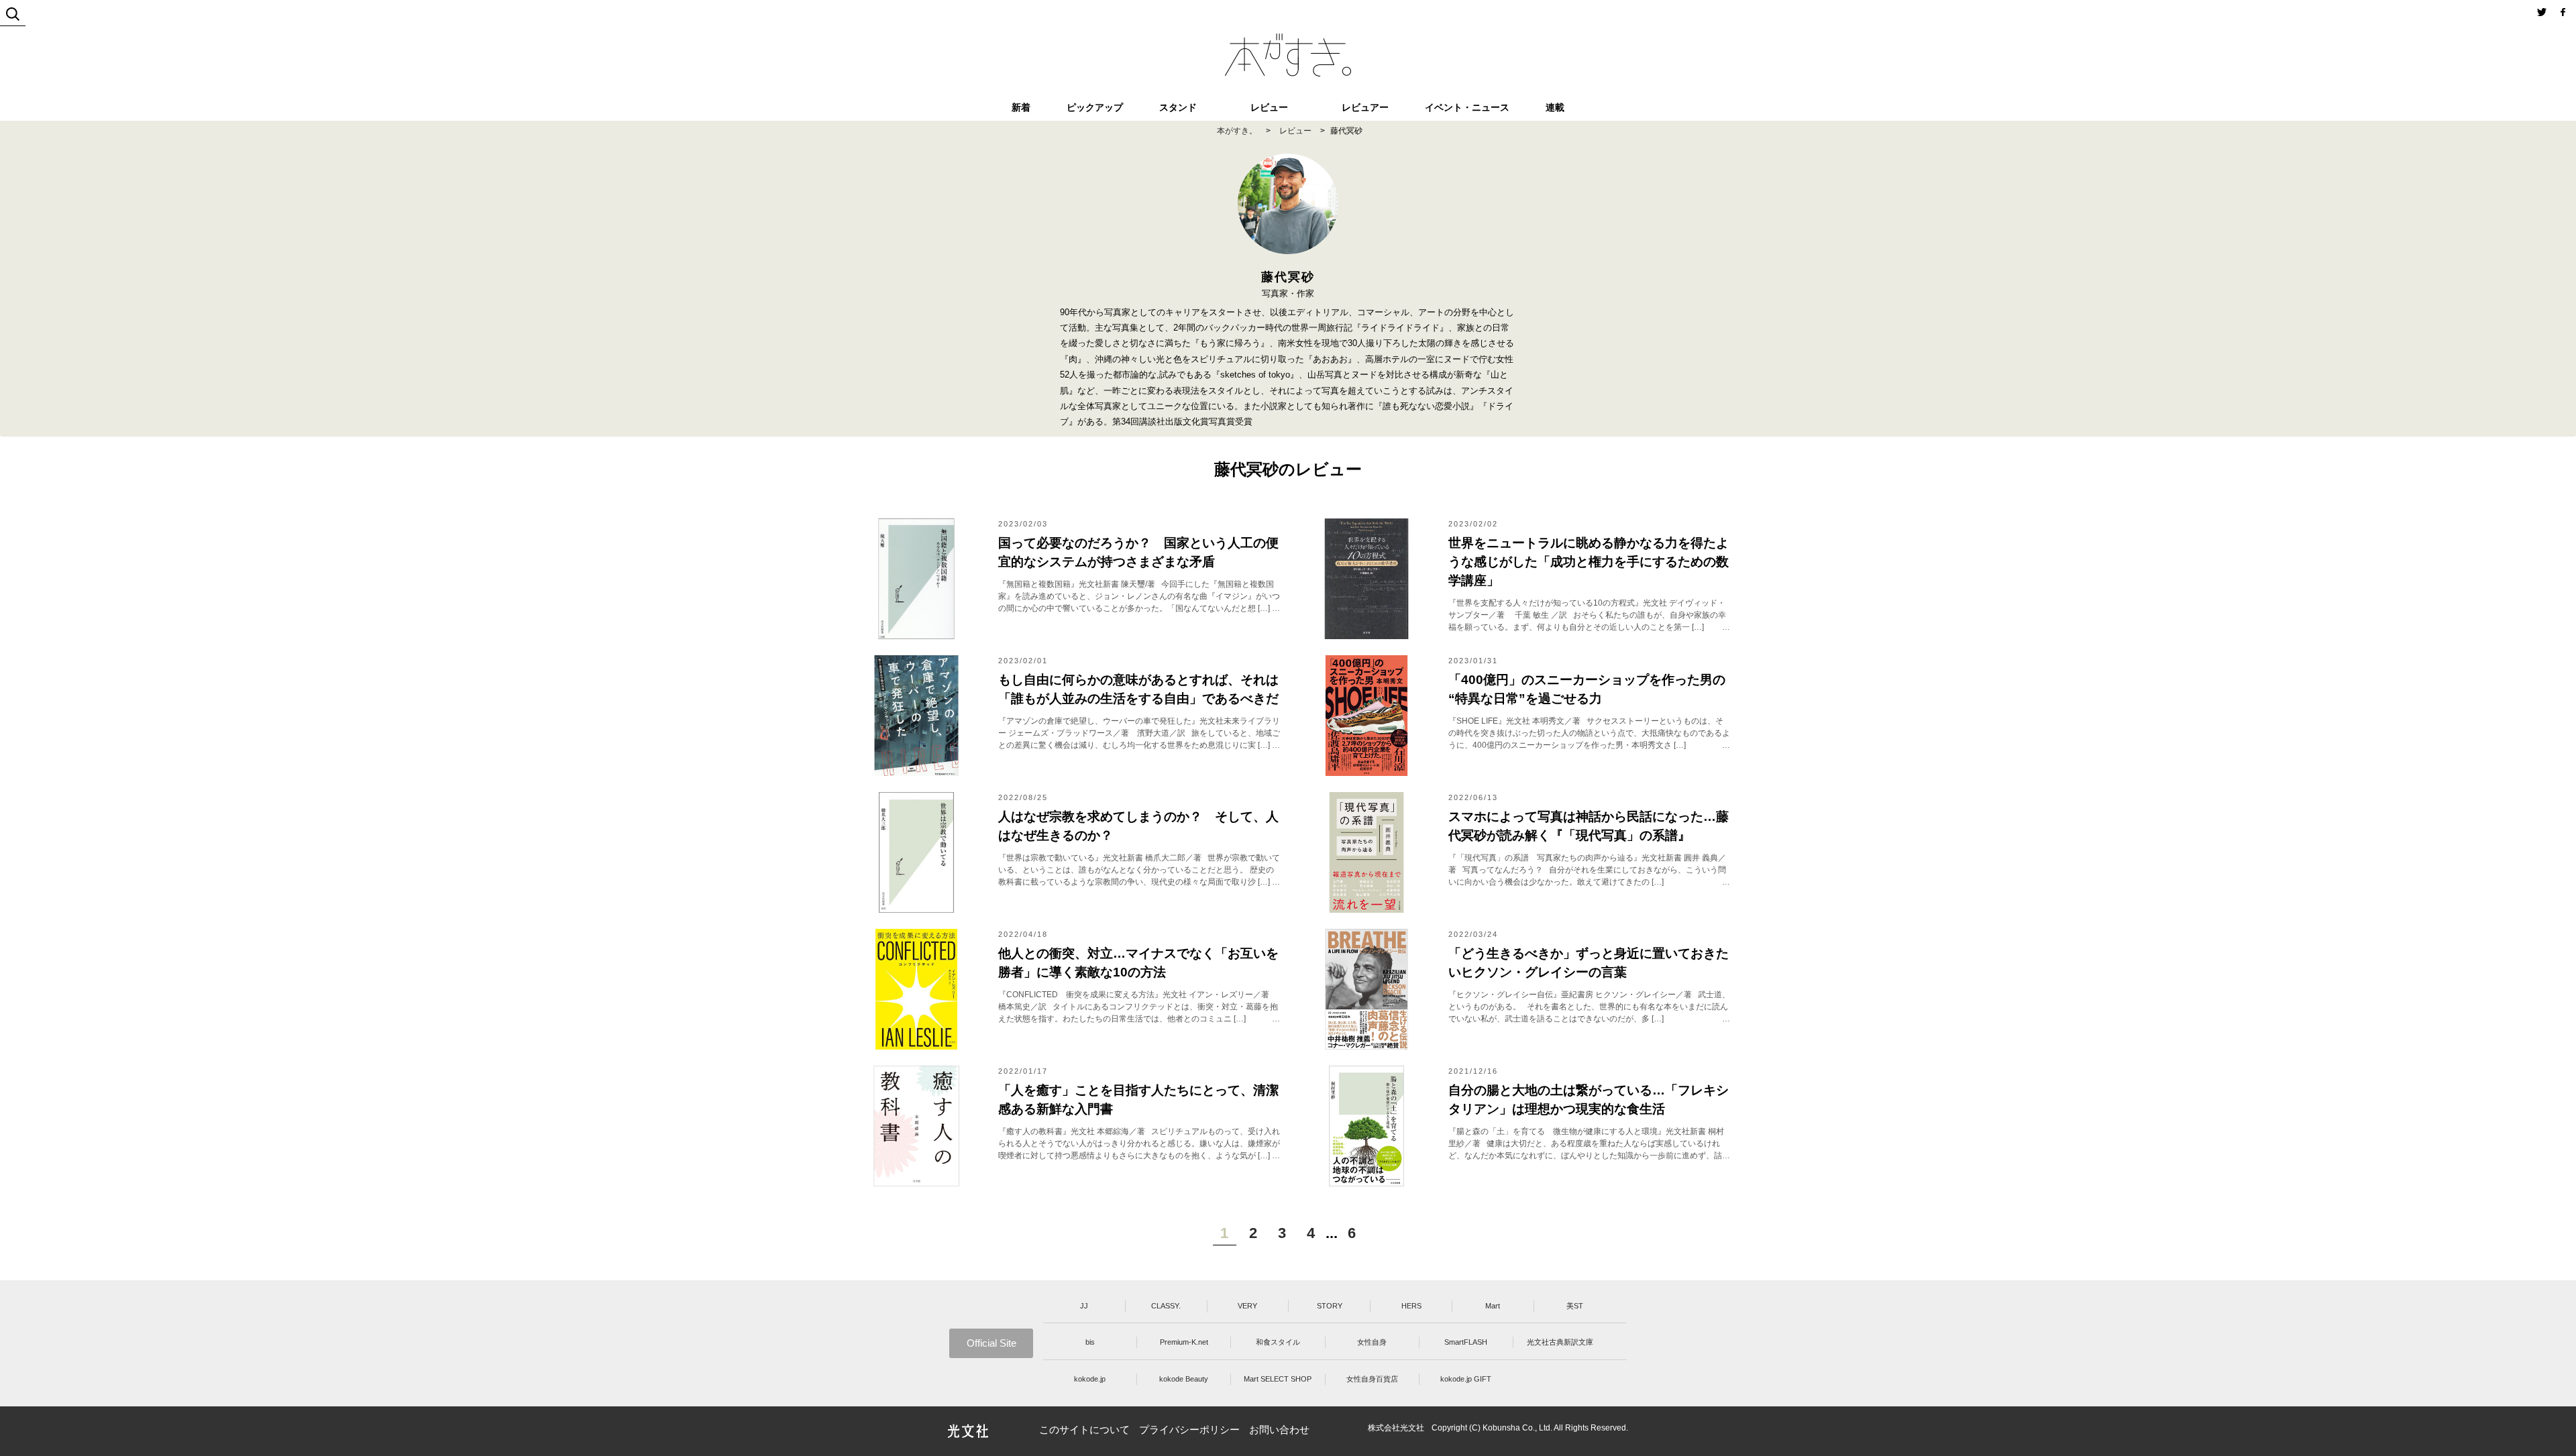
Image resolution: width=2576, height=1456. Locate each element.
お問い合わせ (1279, 1430)
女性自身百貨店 (1372, 1379)
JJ (1084, 1306)
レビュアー (1365, 107)
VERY (1247, 1306)
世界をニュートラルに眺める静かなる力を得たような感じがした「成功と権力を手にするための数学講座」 (1589, 562)
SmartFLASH (1466, 1342)
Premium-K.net (1184, 1342)
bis (1090, 1342)
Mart (1493, 1306)
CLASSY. (1166, 1306)
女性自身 (1372, 1342)
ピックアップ (1095, 107)
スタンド (1178, 107)
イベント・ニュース (1467, 107)
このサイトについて (1084, 1430)
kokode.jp (1090, 1379)
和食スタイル (1278, 1342)
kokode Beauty (1184, 1379)
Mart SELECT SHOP (1278, 1379)
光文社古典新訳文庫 (1560, 1342)
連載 (1555, 107)
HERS (1411, 1306)
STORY (1330, 1306)
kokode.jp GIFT (1466, 1379)
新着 (1021, 107)
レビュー (1269, 107)
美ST (1575, 1306)
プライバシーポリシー (1189, 1430)
